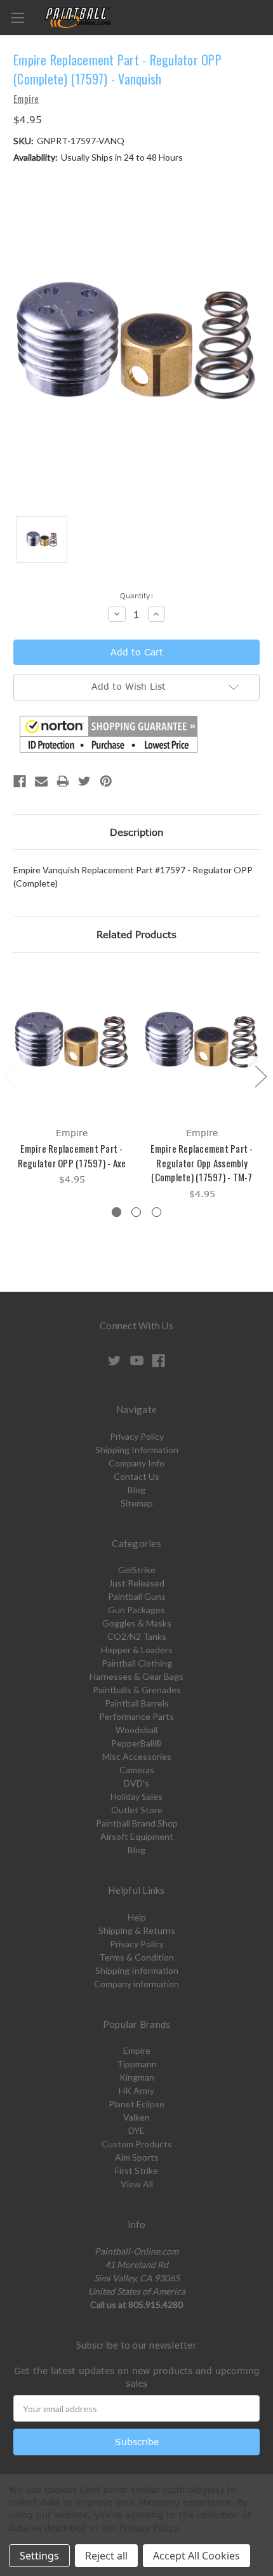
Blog (136, 1490)
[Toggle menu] (17, 17)
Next (260, 1076)
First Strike (136, 2170)
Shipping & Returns (137, 1930)
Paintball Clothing (137, 1663)
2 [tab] (136, 1212)
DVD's (136, 1783)
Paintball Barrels (137, 1703)
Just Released (136, 1583)
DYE (136, 2130)
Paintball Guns (137, 1596)
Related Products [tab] (136, 934)
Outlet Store (137, 1810)
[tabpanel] (72, 1078)
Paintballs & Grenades (137, 1690)
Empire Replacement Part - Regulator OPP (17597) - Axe (72, 1156)
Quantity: (137, 595)
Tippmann (137, 2064)
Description (137, 832)
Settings (39, 2556)
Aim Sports (137, 2157)
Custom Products (137, 2144)
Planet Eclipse (136, 2104)
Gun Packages (136, 1610)
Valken (136, 2117)
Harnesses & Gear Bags (136, 1676)
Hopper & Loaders (137, 1650)
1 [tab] (117, 1212)
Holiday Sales (136, 1796)
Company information (136, 1984)
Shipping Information (137, 1450)
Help (137, 1917)
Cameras (137, 1770)
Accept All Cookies (196, 2556)
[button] (109, 734)
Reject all (106, 2556)
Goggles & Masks (137, 1623)
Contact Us (136, 1476)
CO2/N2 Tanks (137, 1636)
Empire (137, 2050)
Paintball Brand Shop (137, 1823)
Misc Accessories (137, 1756)
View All (137, 2184)
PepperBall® (136, 1743)
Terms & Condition (136, 1957)
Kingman (137, 2077)
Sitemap (137, 1503)
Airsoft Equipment (137, 1836)
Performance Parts (136, 1716)
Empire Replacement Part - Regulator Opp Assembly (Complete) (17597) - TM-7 (202, 1163)
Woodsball (136, 1730)
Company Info (136, 1463)
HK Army (136, 2090)
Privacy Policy (137, 1436)
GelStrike (137, 1570)
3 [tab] (156, 1212)
